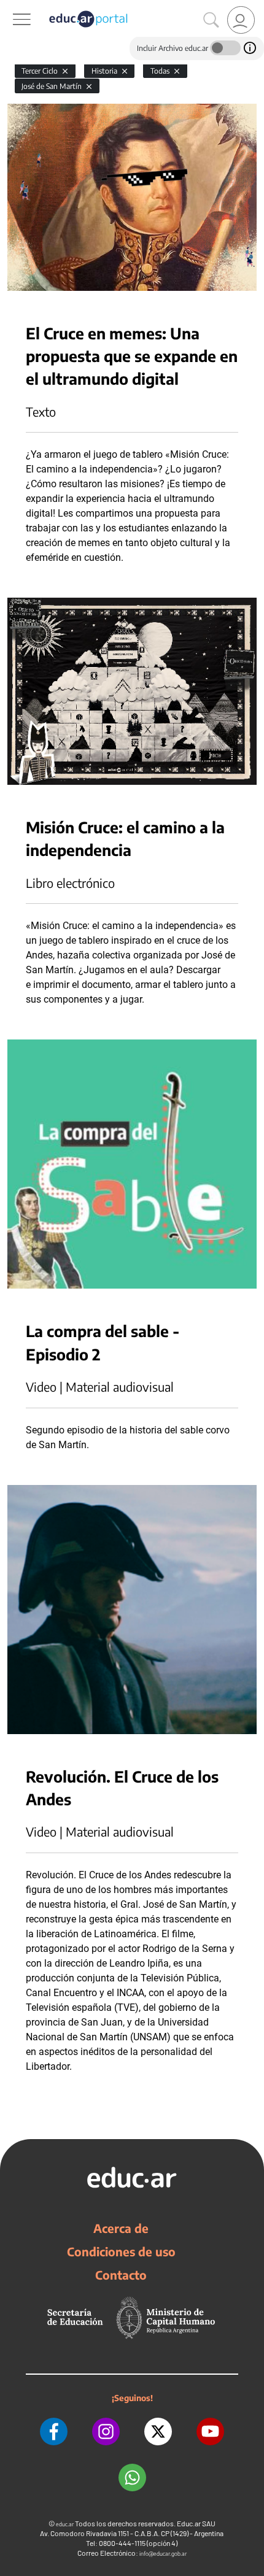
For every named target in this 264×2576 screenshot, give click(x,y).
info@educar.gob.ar (163, 2554)
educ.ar (65, 2524)
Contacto (121, 2275)
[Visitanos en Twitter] (158, 2431)
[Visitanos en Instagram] (106, 2431)
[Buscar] (211, 20)
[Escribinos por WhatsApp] (132, 2478)
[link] (241, 20)
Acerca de (121, 2228)
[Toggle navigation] (11, 7)
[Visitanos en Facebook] (54, 2431)
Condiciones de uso (121, 2251)
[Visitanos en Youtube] (210, 2431)
